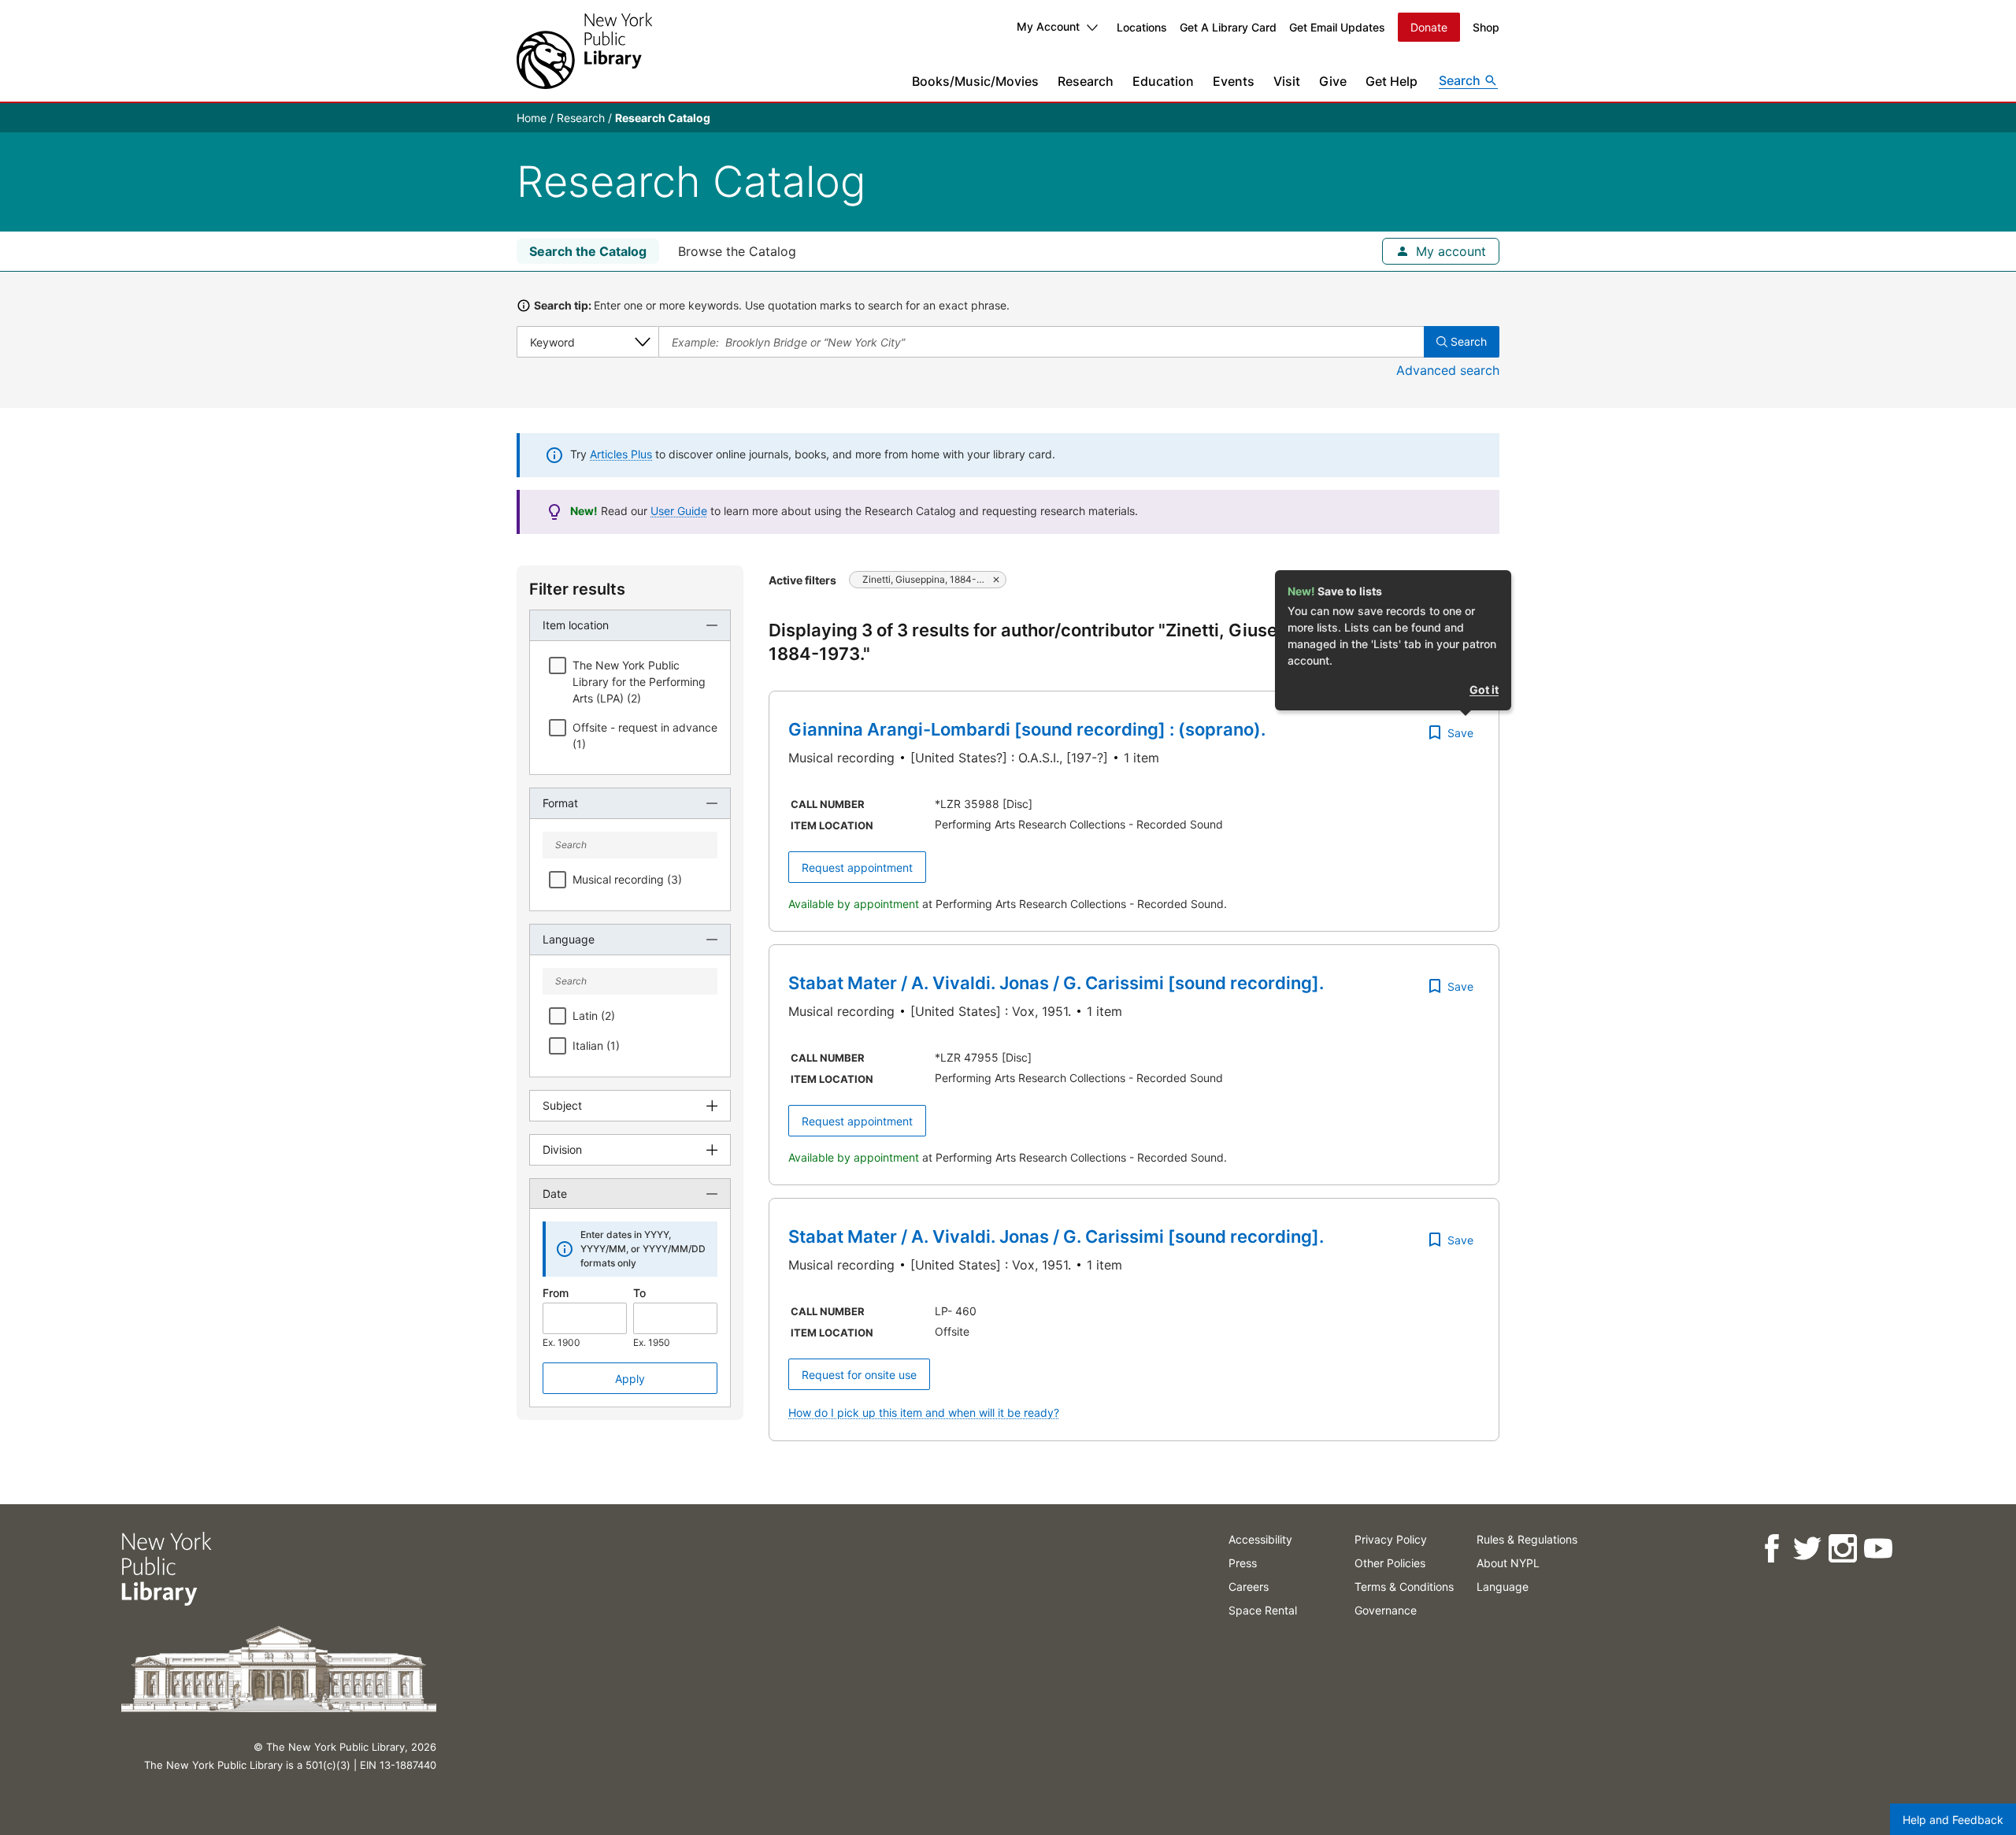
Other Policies (1390, 1563)
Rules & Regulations (1527, 1539)
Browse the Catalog (737, 251)
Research (1086, 81)
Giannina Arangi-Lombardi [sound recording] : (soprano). (1027, 729)
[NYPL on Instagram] (1842, 1549)
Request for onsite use (859, 1375)
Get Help (1392, 81)
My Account (1048, 26)
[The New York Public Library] (584, 51)
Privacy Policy (1391, 1539)
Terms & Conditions (1404, 1587)
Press (1243, 1563)
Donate (1429, 27)
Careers (1249, 1587)
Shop (1486, 27)
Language (1503, 1587)
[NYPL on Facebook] (1771, 1549)
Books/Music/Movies (975, 81)
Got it (1484, 690)
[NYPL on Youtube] (1878, 1549)
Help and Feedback (1953, 1820)
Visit (1287, 81)
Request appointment (857, 867)
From (556, 1293)
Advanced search (1448, 370)
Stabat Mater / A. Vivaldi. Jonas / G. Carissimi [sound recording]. (1056, 983)
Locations (1142, 27)
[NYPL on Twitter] (1807, 1549)
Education (1163, 81)
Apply (630, 1379)
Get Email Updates (1337, 27)
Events (1234, 81)
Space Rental (1263, 1610)
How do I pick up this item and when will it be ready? (924, 1412)
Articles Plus (621, 454)
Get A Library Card (1228, 27)
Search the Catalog (588, 251)
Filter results (577, 589)
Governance (1386, 1610)
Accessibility (1260, 1539)
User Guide (679, 511)
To (639, 1293)
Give (1333, 81)
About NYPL (1508, 1563)
